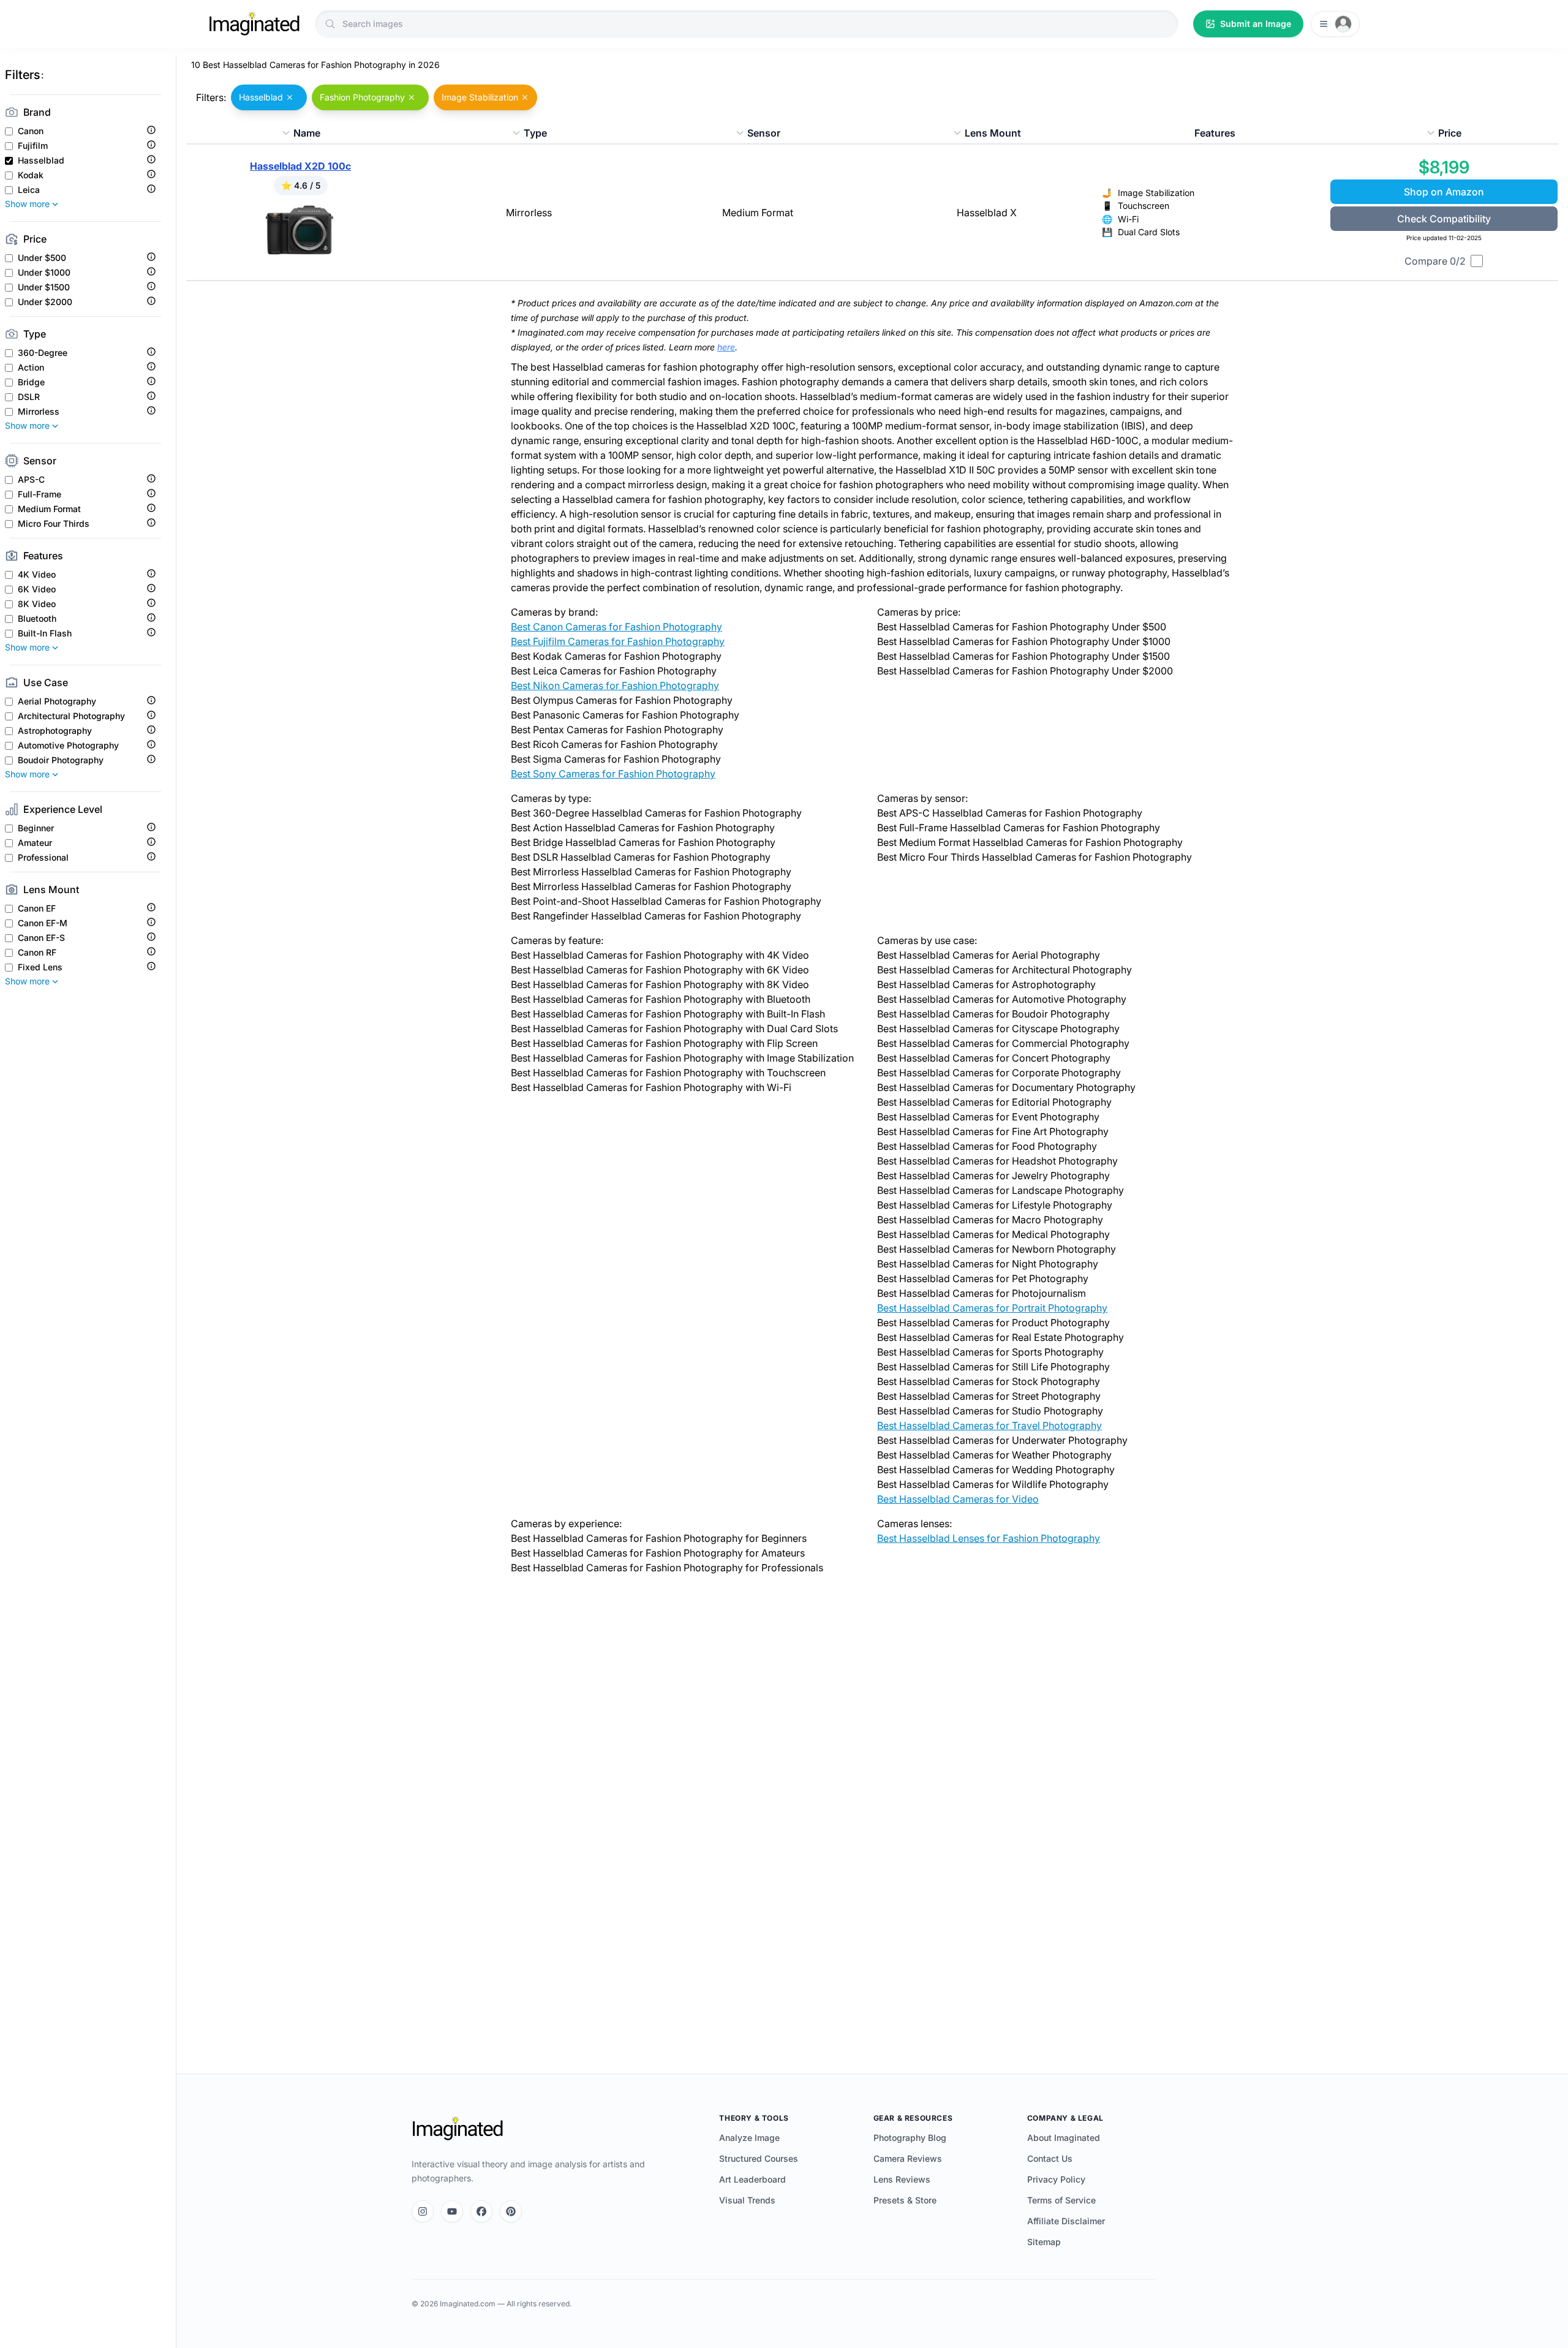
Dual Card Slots (1149, 232)
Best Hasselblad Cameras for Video (958, 1499)
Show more (27, 204)
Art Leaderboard (752, 2179)
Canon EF (37, 908)
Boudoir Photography (61, 760)
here (726, 347)
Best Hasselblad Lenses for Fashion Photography (989, 1538)
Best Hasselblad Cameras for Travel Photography (989, 1425)
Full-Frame (40, 494)
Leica (29, 190)
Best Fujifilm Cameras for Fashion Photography (618, 641)
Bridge (31, 382)
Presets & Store (905, 2200)
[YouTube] (452, 2211)
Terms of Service (1061, 2200)
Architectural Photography (71, 716)
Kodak (31, 175)
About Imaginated (1064, 2138)
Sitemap (1044, 2242)
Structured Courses (759, 2158)
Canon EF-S (41, 938)
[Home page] (254, 24)
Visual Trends (747, 2200)
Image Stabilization (1156, 193)
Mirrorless (39, 412)
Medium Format (49, 509)
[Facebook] (481, 2211)
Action (31, 368)
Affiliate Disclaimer (1066, 2221)
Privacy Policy (1056, 2179)
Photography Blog (910, 2138)
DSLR (29, 397)
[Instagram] (423, 2211)
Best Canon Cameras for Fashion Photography (616, 627)
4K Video (37, 575)
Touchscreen (1144, 206)
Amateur (35, 843)
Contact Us (1050, 2158)
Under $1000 (44, 273)
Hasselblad (41, 160)
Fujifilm (33, 146)
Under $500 (42, 258)
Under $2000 (45, 302)
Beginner (36, 828)
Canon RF (37, 953)
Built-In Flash (45, 633)
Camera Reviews (908, 2158)
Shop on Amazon (1444, 192)
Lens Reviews (902, 2179)
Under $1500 (44, 287)
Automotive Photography (68, 746)
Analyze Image (749, 2138)
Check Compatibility (1444, 219)
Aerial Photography (57, 701)
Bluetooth (37, 619)
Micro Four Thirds (54, 524)
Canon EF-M (43, 923)
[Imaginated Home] (458, 2129)
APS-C (31, 480)
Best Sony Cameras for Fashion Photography (613, 774)
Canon (31, 131)
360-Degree (43, 353)
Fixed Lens (40, 967)
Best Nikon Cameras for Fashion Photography (615, 685)
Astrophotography (55, 731)
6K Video (37, 589)
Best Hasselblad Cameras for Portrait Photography (992, 1308)
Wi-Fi (1128, 219)
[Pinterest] (511, 2211)
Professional (43, 858)
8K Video (37, 604)
